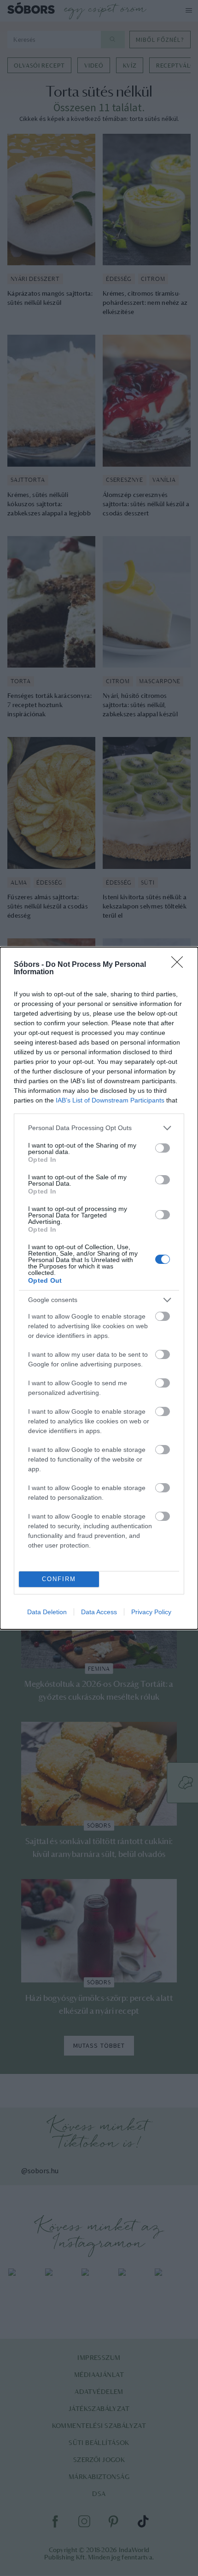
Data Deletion (47, 1612)
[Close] (180, 965)
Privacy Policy (151, 1612)
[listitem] (99, 1128)
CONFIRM (59, 1579)
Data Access (99, 1612)
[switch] (163, 1148)
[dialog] (99, 1288)
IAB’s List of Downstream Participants (110, 1100)
